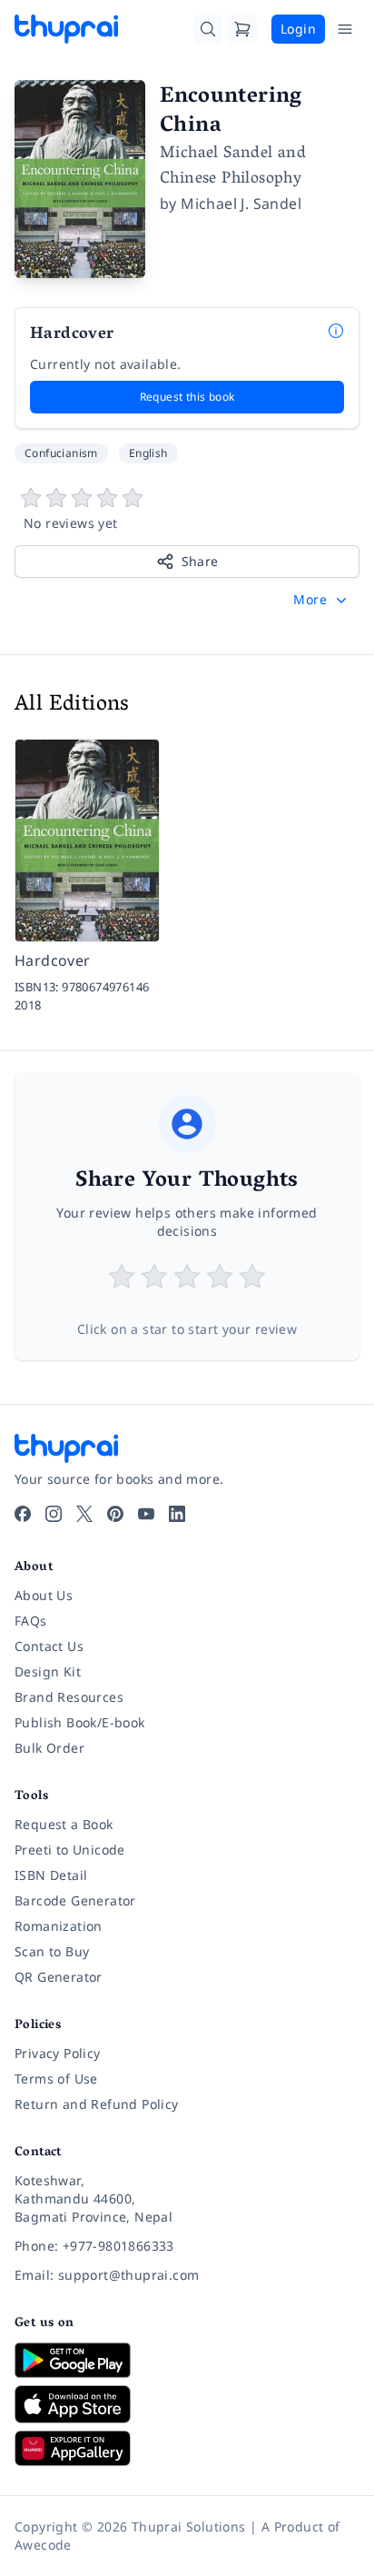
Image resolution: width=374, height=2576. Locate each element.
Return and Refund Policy (97, 2104)
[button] (322, 600)
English (148, 453)
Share (200, 561)
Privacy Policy (58, 2053)
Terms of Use (56, 2079)
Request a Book (64, 1824)
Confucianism (61, 453)
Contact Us (49, 1646)
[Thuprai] (66, 29)
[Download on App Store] (187, 2405)
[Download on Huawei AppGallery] (187, 2448)
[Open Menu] (345, 29)
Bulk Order (49, 1748)
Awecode (43, 2545)
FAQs (31, 1621)
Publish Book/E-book (80, 1722)
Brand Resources (69, 1697)
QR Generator (59, 1977)
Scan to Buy (52, 1951)
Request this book (187, 397)
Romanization (59, 1926)
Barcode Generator (75, 1900)
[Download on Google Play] (187, 2360)
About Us (44, 1595)
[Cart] (242, 29)
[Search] (208, 29)
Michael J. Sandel (241, 204)
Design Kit (48, 1671)
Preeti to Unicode (70, 1850)
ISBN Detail (51, 1875)
